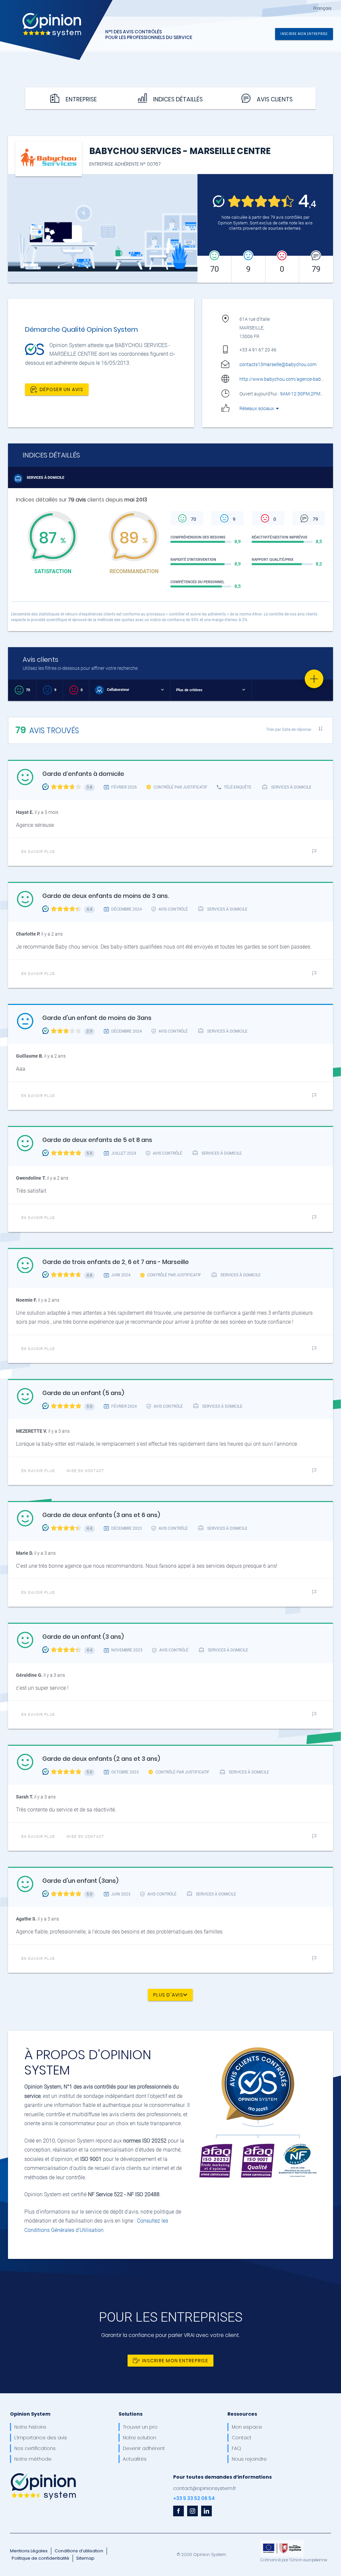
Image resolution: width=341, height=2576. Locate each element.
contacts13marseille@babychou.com (278, 364)
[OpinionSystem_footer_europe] (282, 2542)
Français (323, 8)
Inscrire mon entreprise (304, 34)
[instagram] (192, 2511)
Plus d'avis (168, 1995)
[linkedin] (206, 2511)
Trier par (289, 729)
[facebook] (178, 2511)
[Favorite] (314, 679)
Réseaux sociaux (257, 408)
